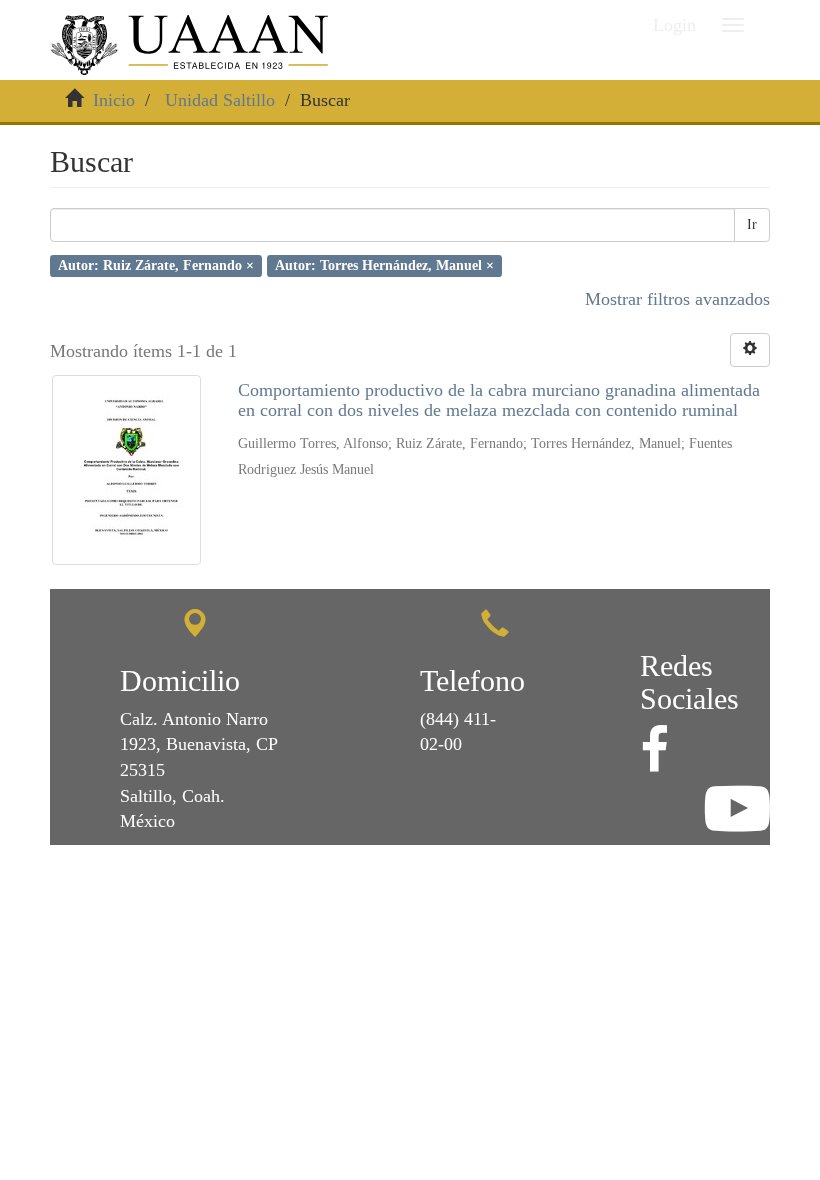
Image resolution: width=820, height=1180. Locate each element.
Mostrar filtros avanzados (677, 299)
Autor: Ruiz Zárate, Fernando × (156, 265)
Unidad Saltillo (220, 100)
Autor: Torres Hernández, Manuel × (384, 265)
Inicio (114, 100)
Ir (752, 224)
